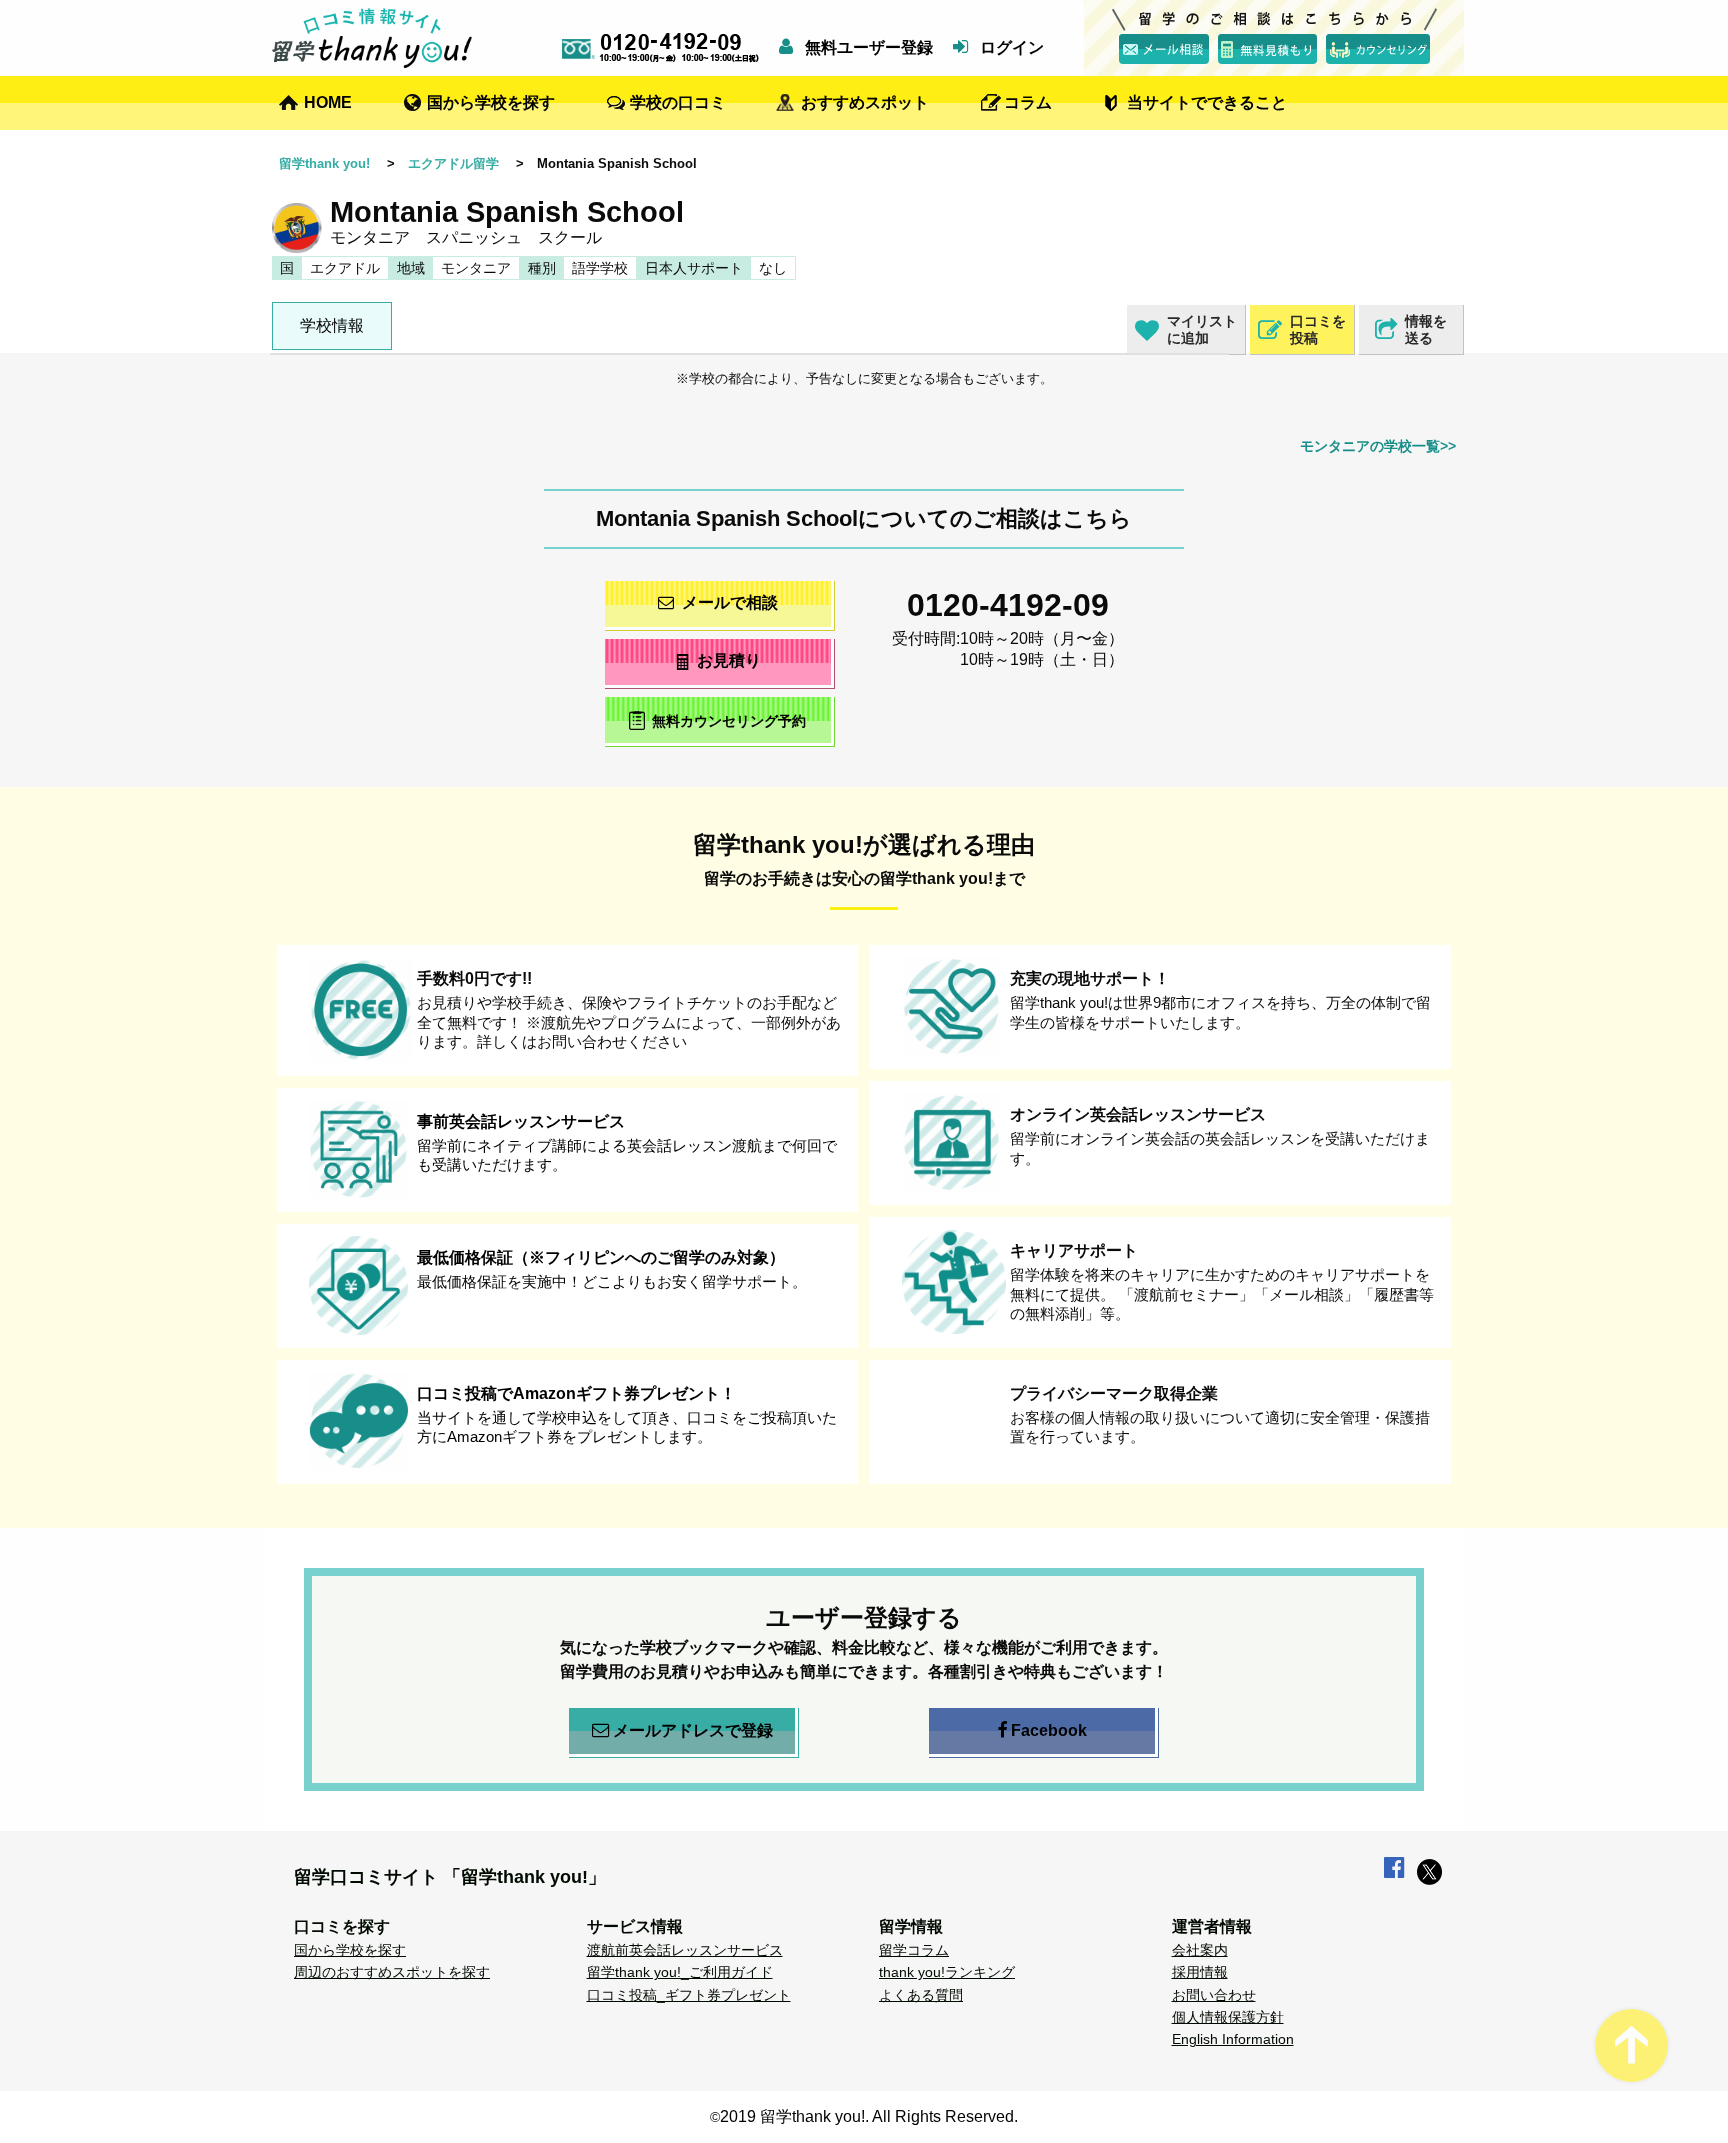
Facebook (1049, 1730)
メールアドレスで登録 (693, 1730)
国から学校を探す (491, 102)
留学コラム (914, 1950)
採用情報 (1200, 1972)
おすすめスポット (865, 102)
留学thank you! (324, 163)
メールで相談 (730, 602)
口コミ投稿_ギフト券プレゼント (689, 1995)
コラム (1028, 102)
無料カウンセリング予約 (729, 722)
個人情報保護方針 (1228, 2017)
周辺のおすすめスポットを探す (392, 1972)
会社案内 (1200, 1950)
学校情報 (332, 325)
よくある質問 (921, 1995)
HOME (328, 102)
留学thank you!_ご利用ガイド (680, 1972)
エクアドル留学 (453, 163)
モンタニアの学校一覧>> (1378, 446)
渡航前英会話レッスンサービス (685, 1950)
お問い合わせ (1214, 1995)
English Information (1233, 2039)
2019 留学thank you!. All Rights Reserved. (869, 2116)
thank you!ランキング (947, 1972)
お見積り (729, 660)
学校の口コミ (678, 102)
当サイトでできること (1207, 102)
